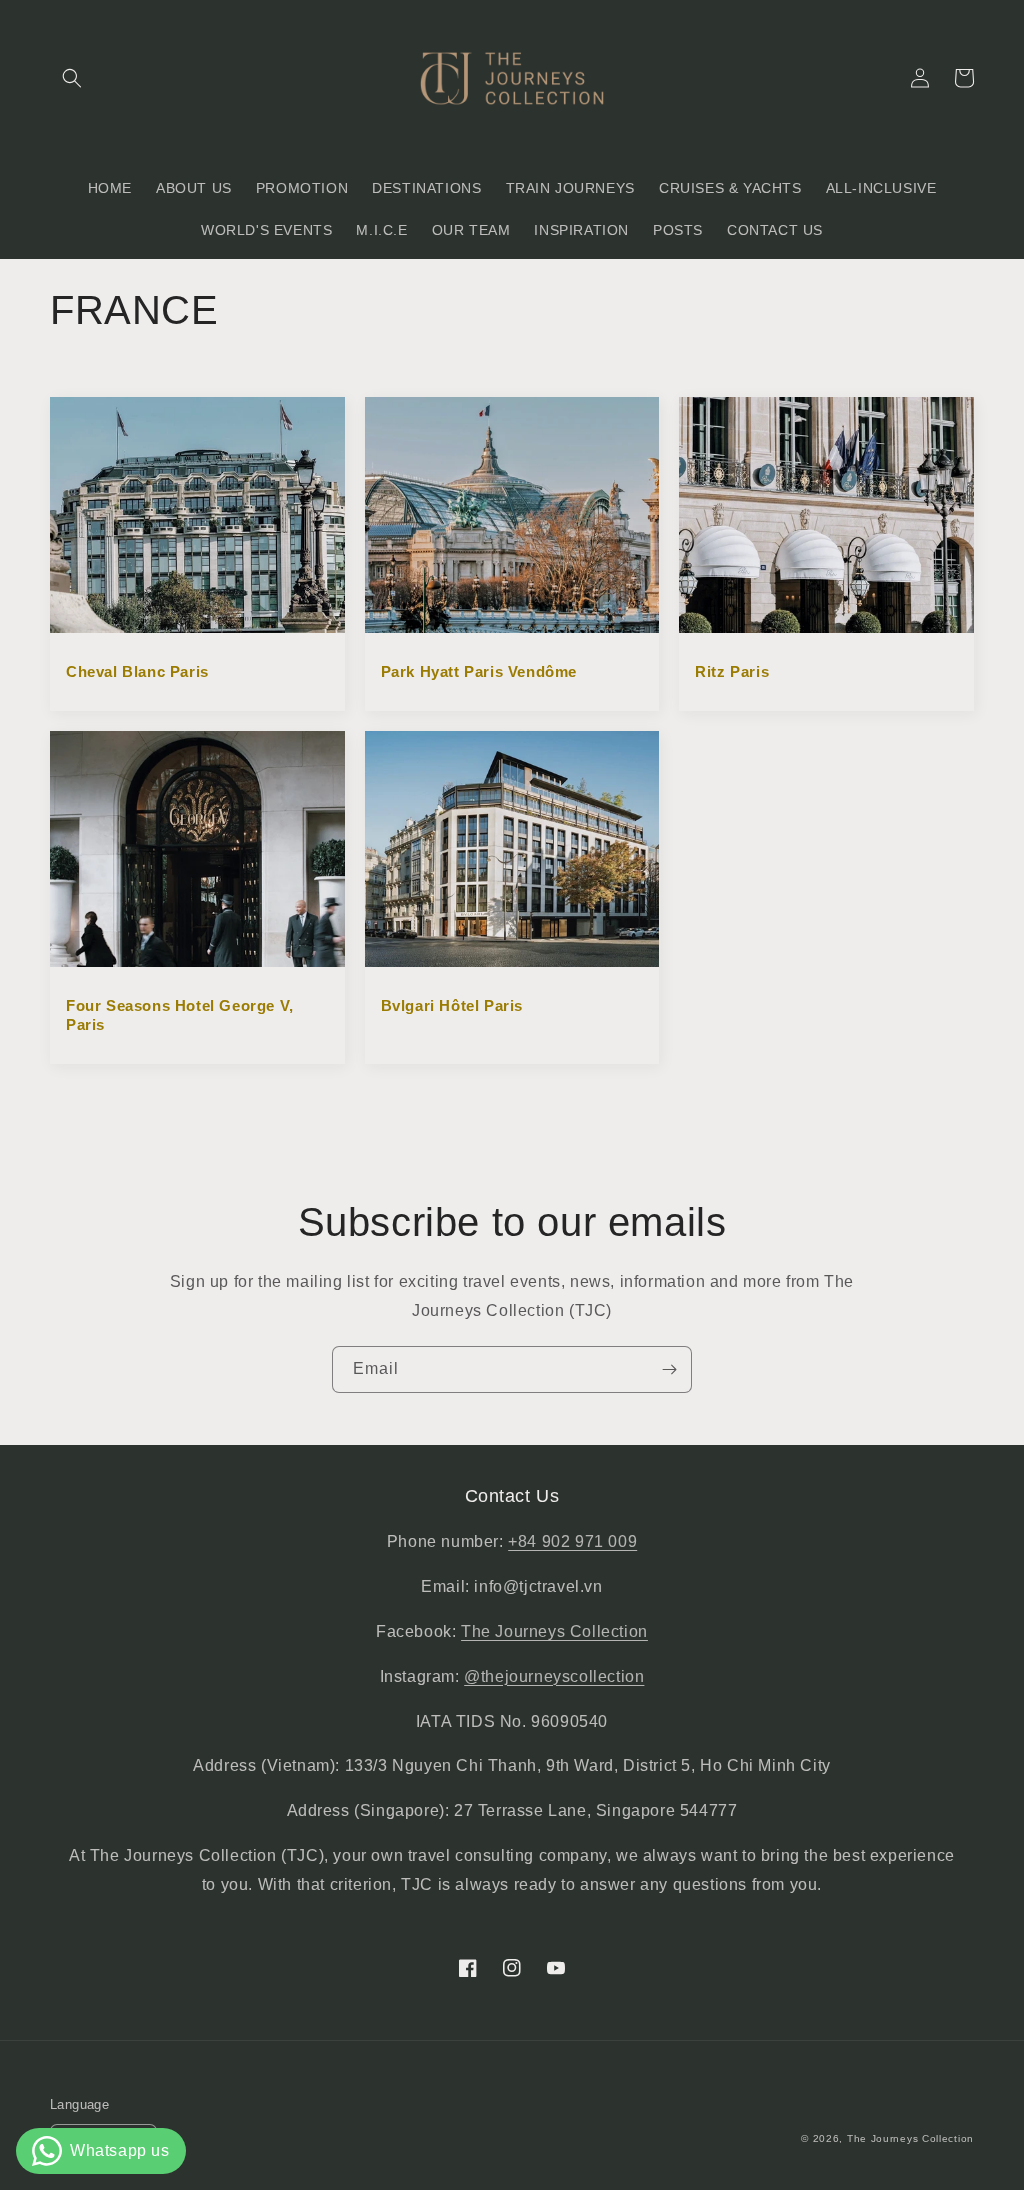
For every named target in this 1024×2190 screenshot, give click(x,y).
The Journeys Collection (554, 1631)
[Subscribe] (669, 1369)
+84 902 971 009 (572, 1541)
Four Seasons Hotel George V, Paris (180, 1015)
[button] (72, 78)
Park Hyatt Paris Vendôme (479, 671)
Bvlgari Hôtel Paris (452, 1005)
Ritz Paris (732, 671)
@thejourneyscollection (554, 1676)
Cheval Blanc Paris (137, 671)
